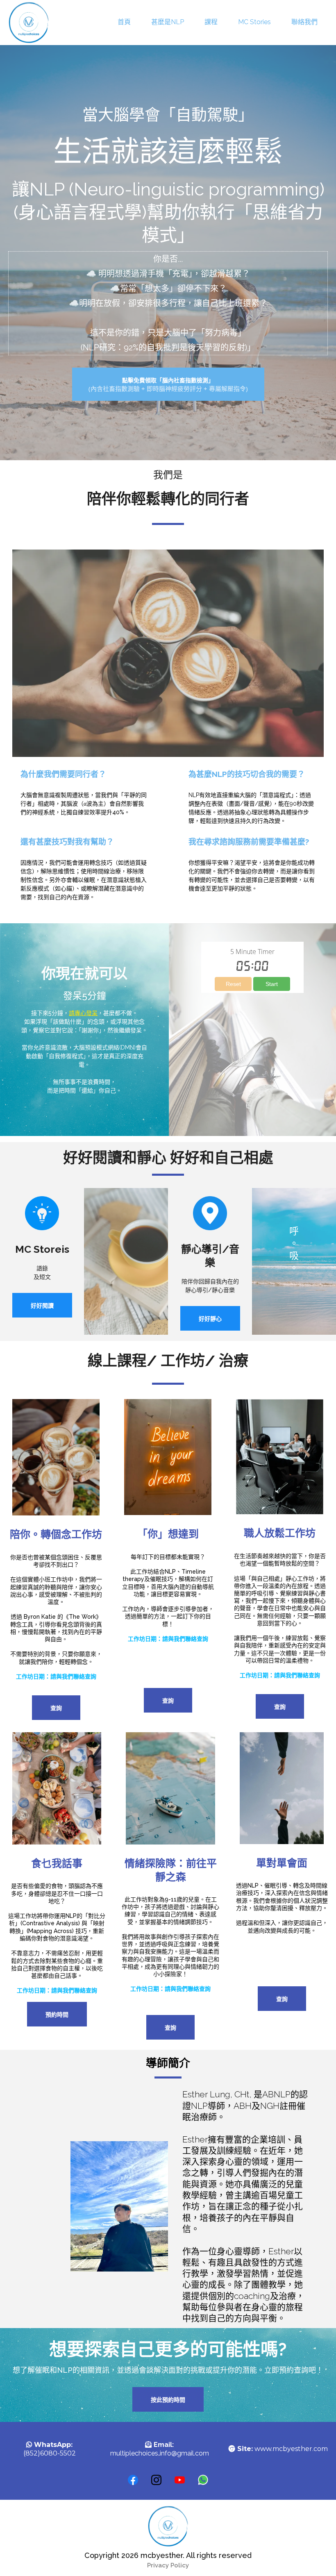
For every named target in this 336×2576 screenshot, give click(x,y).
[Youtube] (180, 2480)
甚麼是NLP (168, 22)
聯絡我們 (304, 22)
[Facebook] (133, 2480)
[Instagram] (156, 2480)
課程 (211, 22)
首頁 (124, 22)
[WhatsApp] (203, 2480)
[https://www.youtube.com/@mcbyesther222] (210, 1213)
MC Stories (254, 22)
